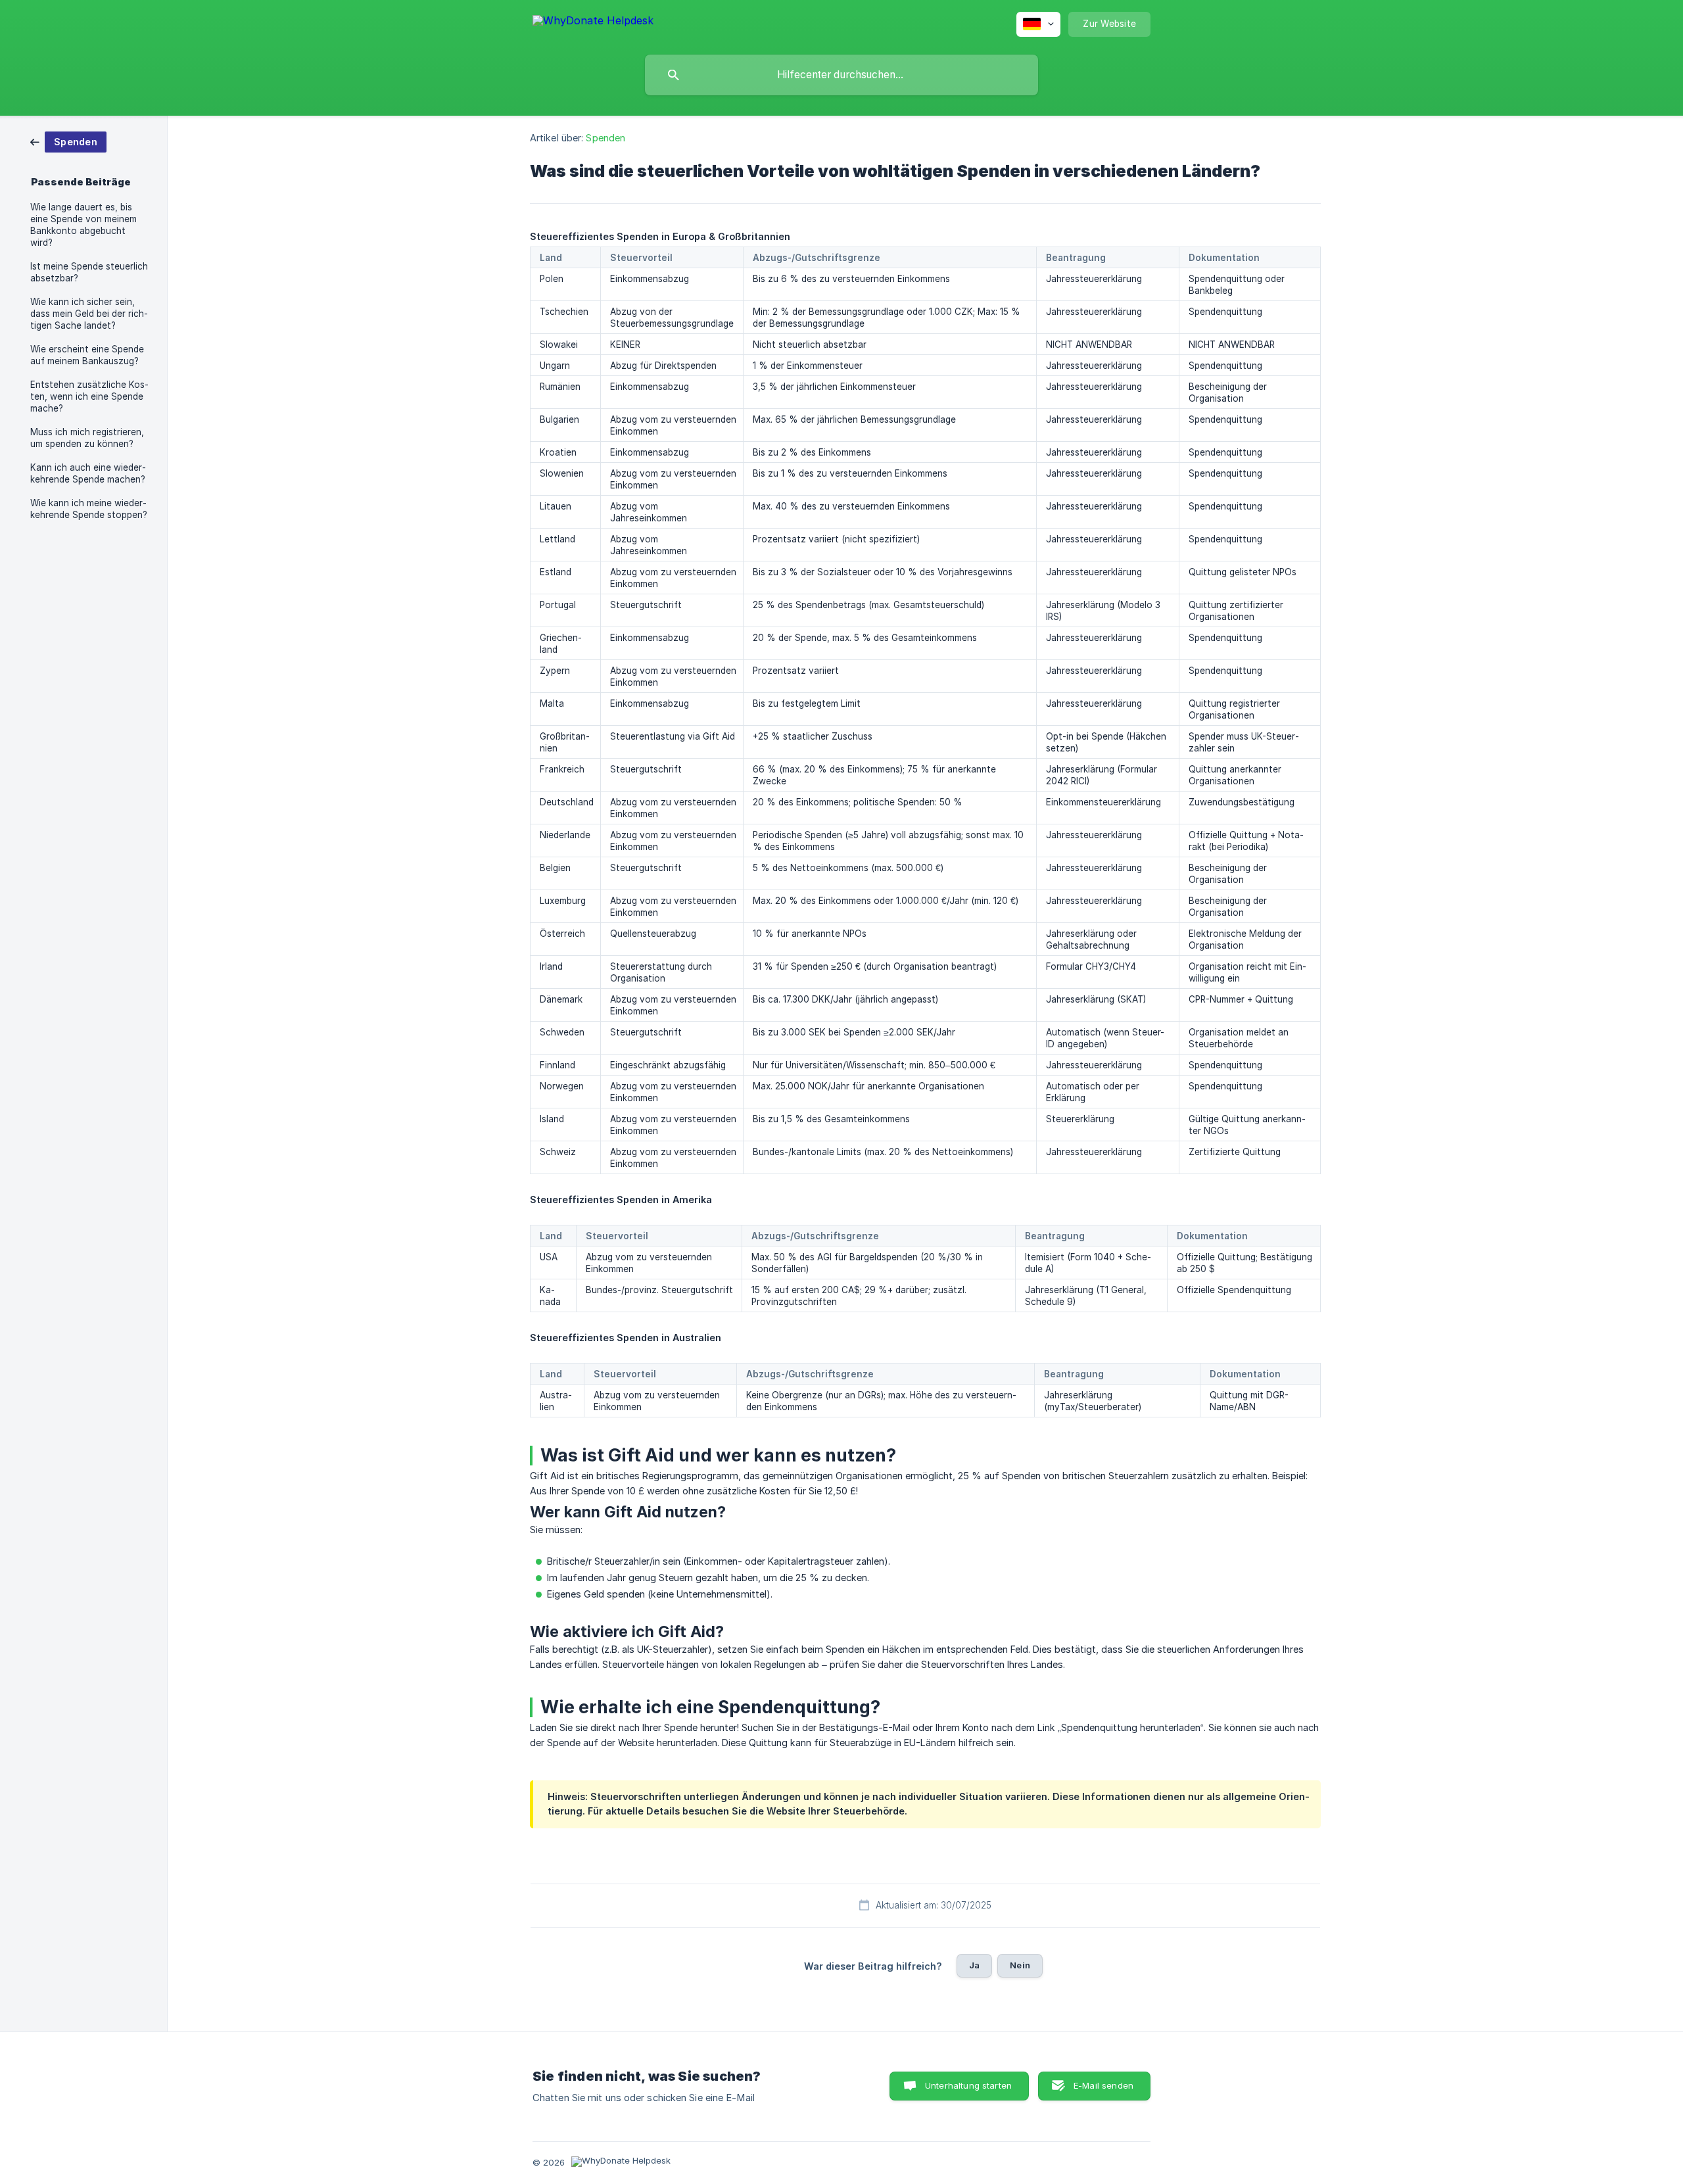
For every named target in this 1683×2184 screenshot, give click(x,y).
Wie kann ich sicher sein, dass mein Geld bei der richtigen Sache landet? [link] (89, 314)
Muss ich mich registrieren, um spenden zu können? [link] (87, 438)
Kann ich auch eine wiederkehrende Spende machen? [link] (88, 473)
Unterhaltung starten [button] (968, 2085)
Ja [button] (974, 1965)
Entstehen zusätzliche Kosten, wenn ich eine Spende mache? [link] (89, 396)
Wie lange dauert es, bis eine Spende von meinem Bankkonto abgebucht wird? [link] (83, 225)
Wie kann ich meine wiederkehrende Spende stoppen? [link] (89, 509)
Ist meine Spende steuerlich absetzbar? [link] (89, 272)
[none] (593, 23)
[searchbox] (841, 75)
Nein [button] (1020, 1965)
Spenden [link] (605, 138)
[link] (68, 141)
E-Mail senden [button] (1103, 2085)
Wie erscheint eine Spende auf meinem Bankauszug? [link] (87, 355)
